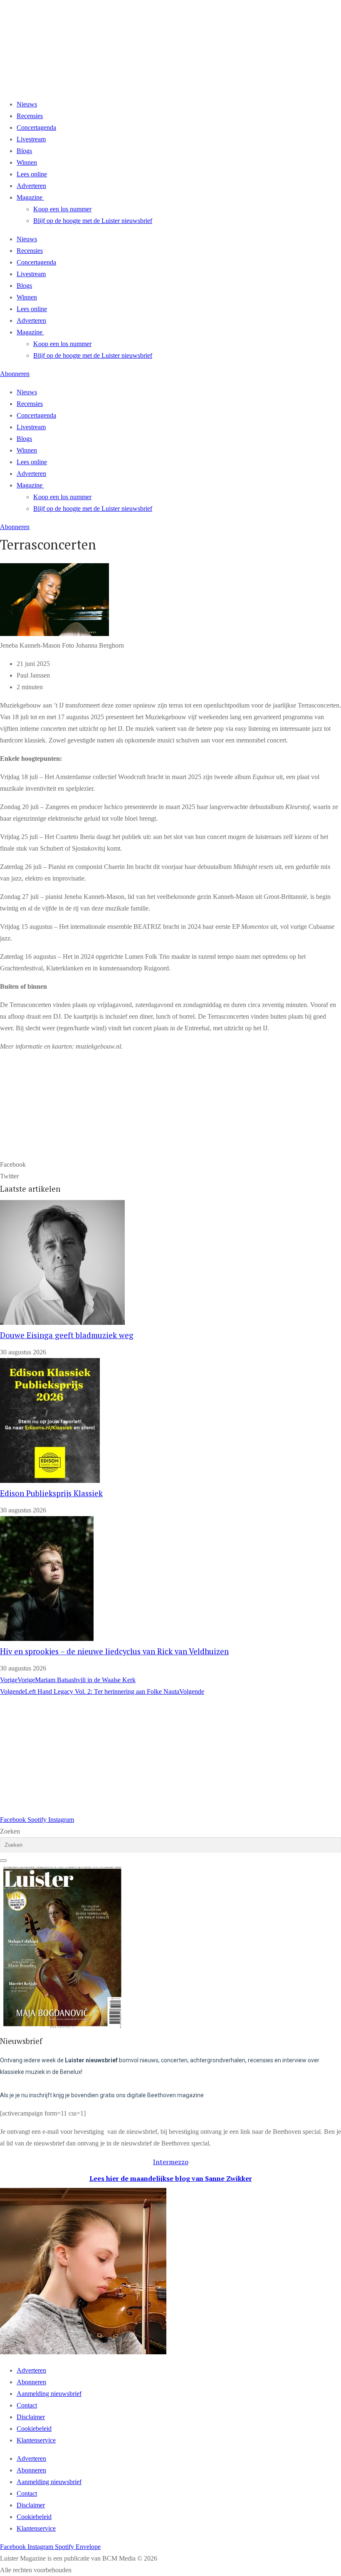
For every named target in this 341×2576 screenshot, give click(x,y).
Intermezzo (171, 2162)
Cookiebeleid (34, 2429)
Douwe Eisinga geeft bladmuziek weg (67, 1335)
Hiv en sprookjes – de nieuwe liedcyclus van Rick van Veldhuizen (114, 1651)
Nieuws (27, 104)
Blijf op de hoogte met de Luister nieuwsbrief (93, 221)
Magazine (30, 197)
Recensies (30, 116)
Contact (27, 2405)
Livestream (31, 139)
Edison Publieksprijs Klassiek (51, 1493)
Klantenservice (36, 2440)
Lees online (32, 174)
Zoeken (10, 1831)
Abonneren (31, 2382)
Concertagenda (36, 127)
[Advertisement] (170, 1756)
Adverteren (31, 186)
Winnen (27, 162)
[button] (170, 1165)
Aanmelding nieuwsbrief (49, 2394)
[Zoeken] (3, 1861)
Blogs (24, 151)
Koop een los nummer (62, 209)
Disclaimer (31, 2417)
